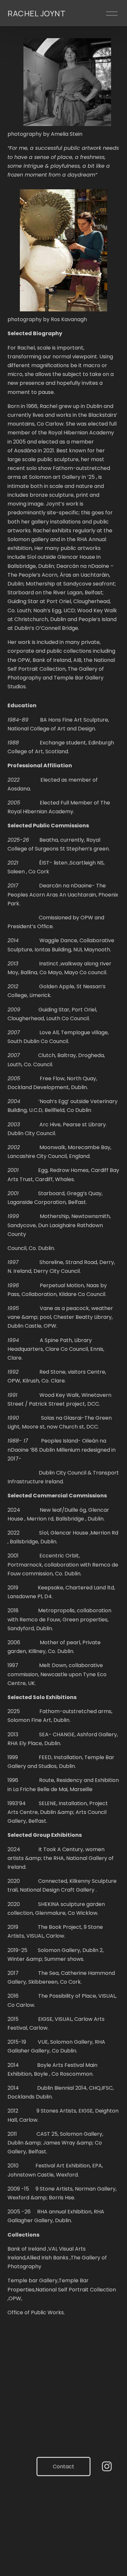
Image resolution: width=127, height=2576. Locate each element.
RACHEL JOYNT (36, 13)
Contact (63, 2467)
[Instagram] (107, 2466)
